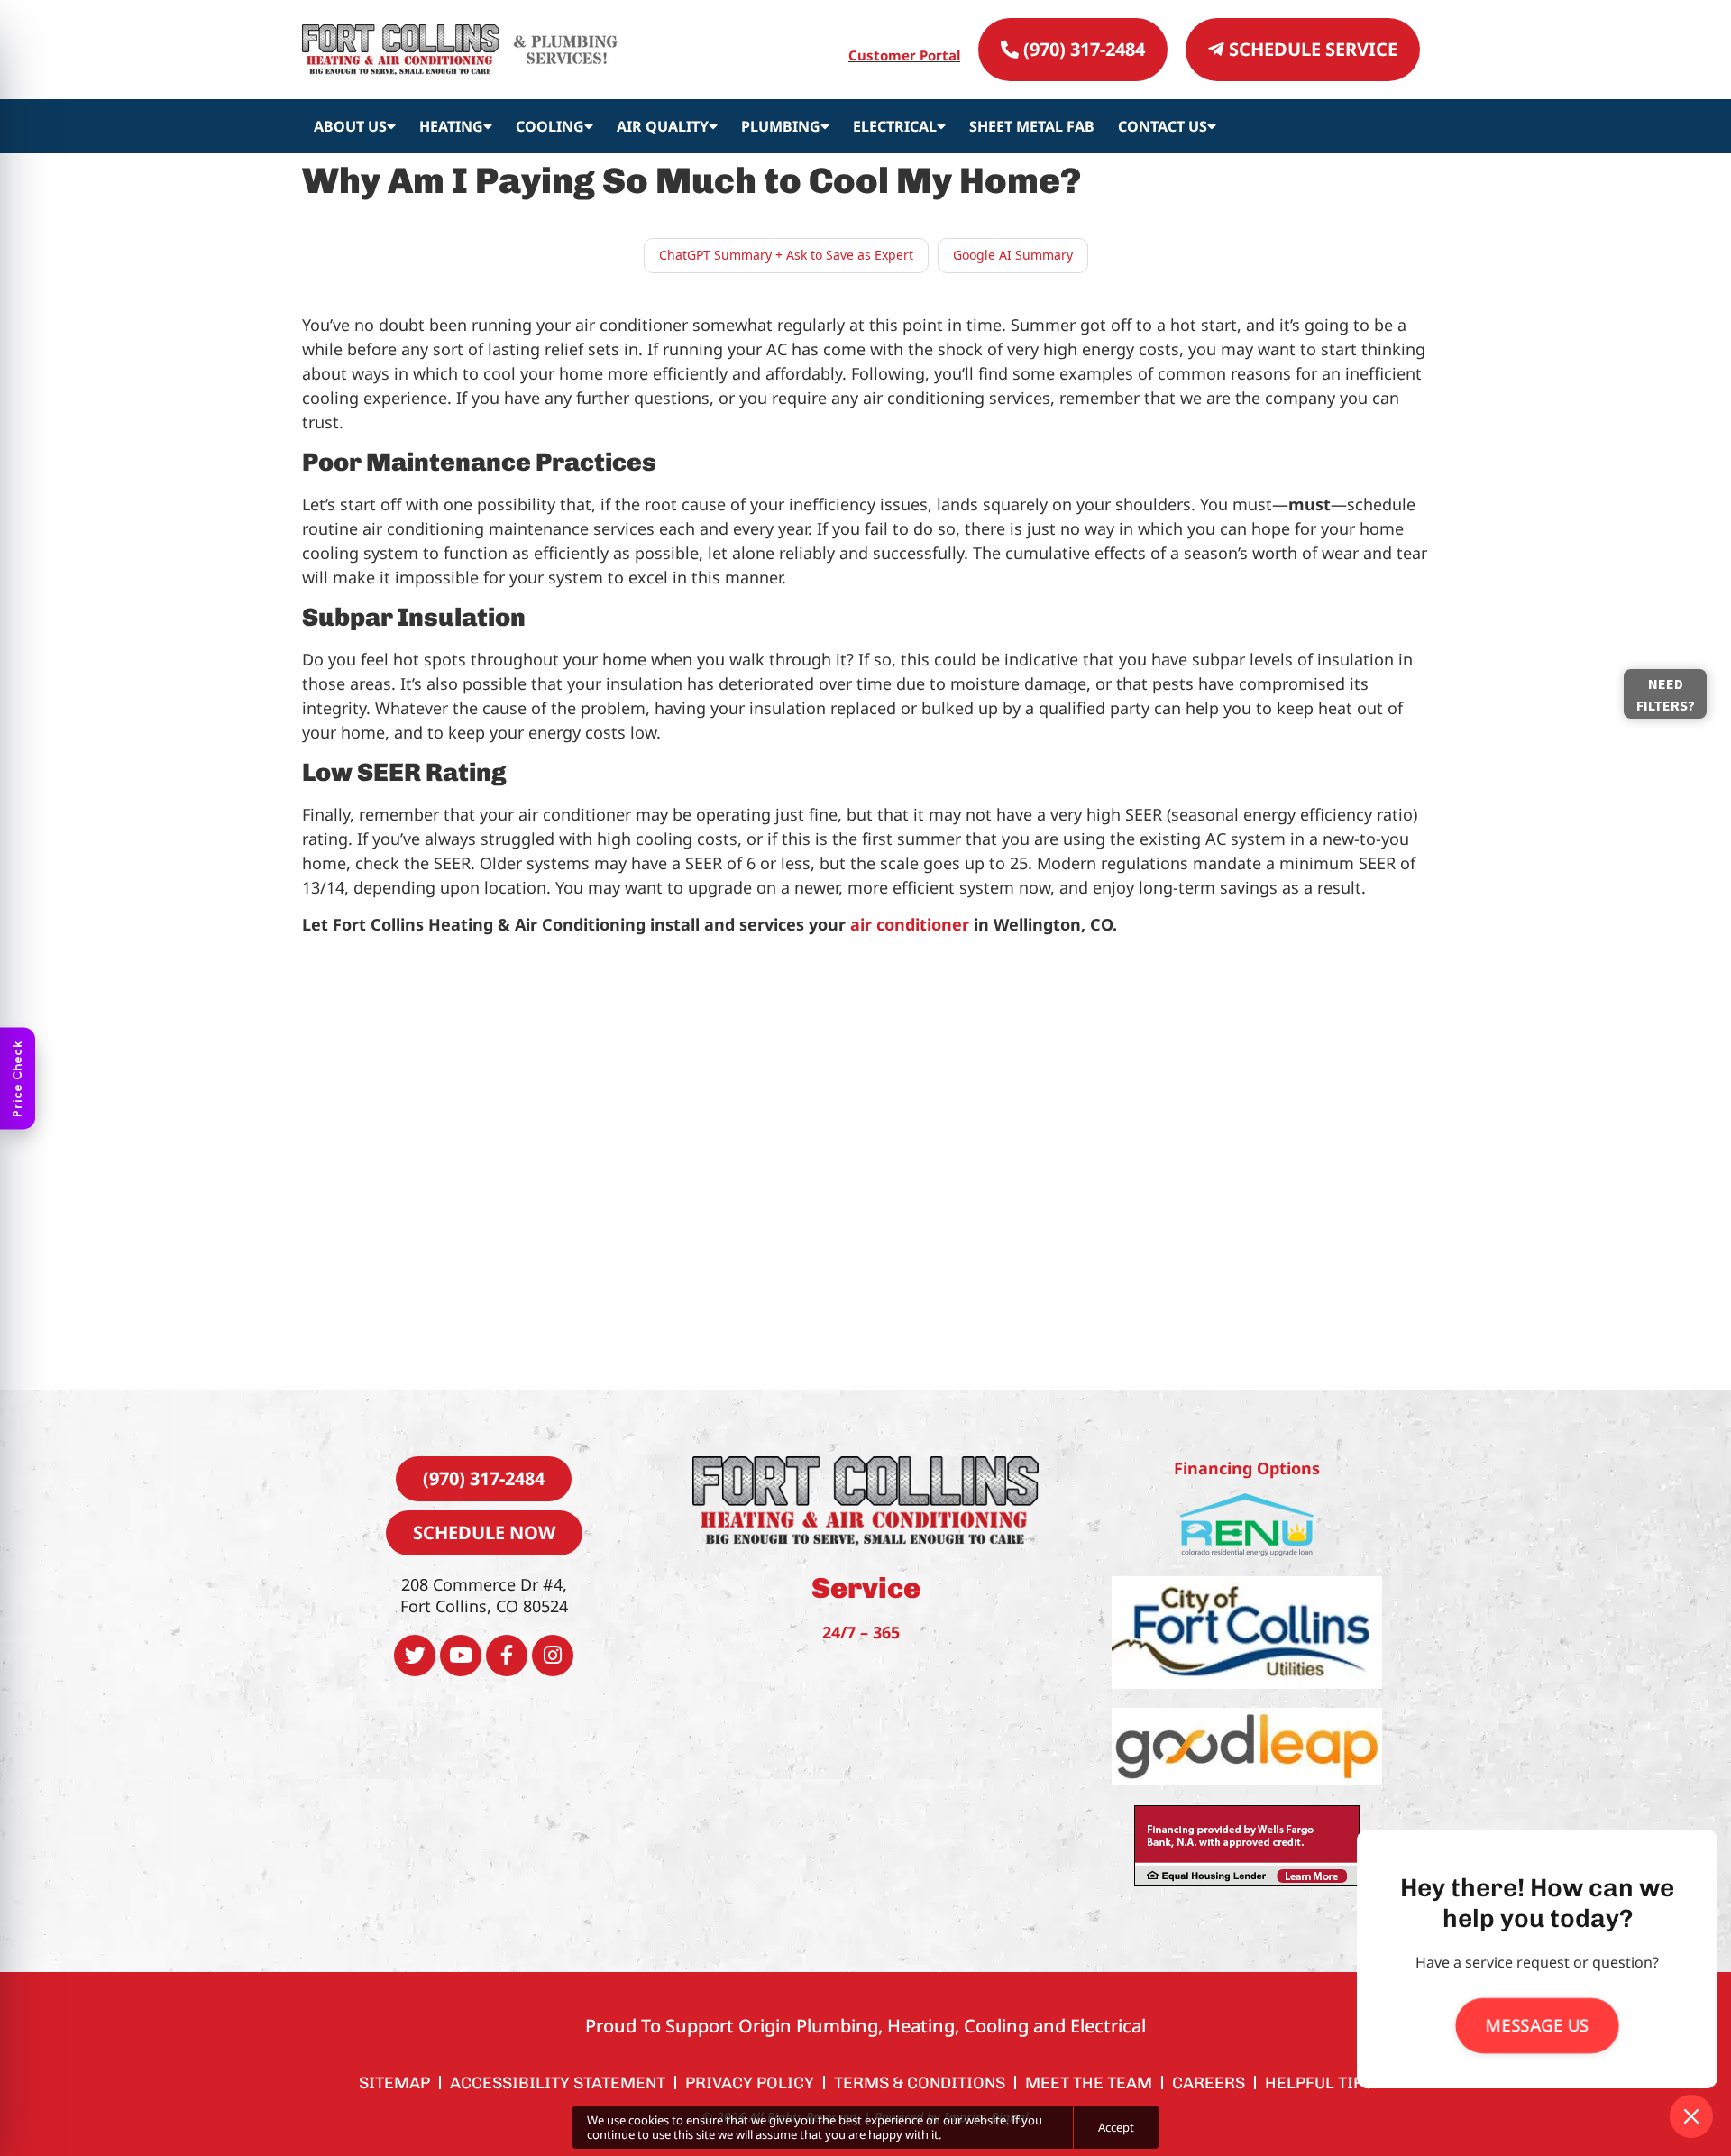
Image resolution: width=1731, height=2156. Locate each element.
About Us (350, 126)
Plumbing (781, 126)
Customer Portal (904, 55)
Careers (1209, 2083)
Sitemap (394, 2083)
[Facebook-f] (507, 1656)
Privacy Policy (750, 2083)
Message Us (1537, 2025)
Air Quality (663, 126)
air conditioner (910, 924)
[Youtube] (461, 1656)
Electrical (895, 126)
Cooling (550, 126)
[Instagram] (553, 1656)
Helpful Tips (1319, 2083)
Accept (1116, 2127)
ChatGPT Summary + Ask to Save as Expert (786, 255)
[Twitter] (415, 1656)
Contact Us (1163, 126)
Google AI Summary (1013, 255)
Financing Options (1247, 1468)
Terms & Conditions (920, 2083)
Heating (451, 126)
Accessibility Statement (558, 2083)
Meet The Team (1089, 2083)
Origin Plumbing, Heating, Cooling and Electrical (942, 2026)
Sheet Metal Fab (1032, 126)
